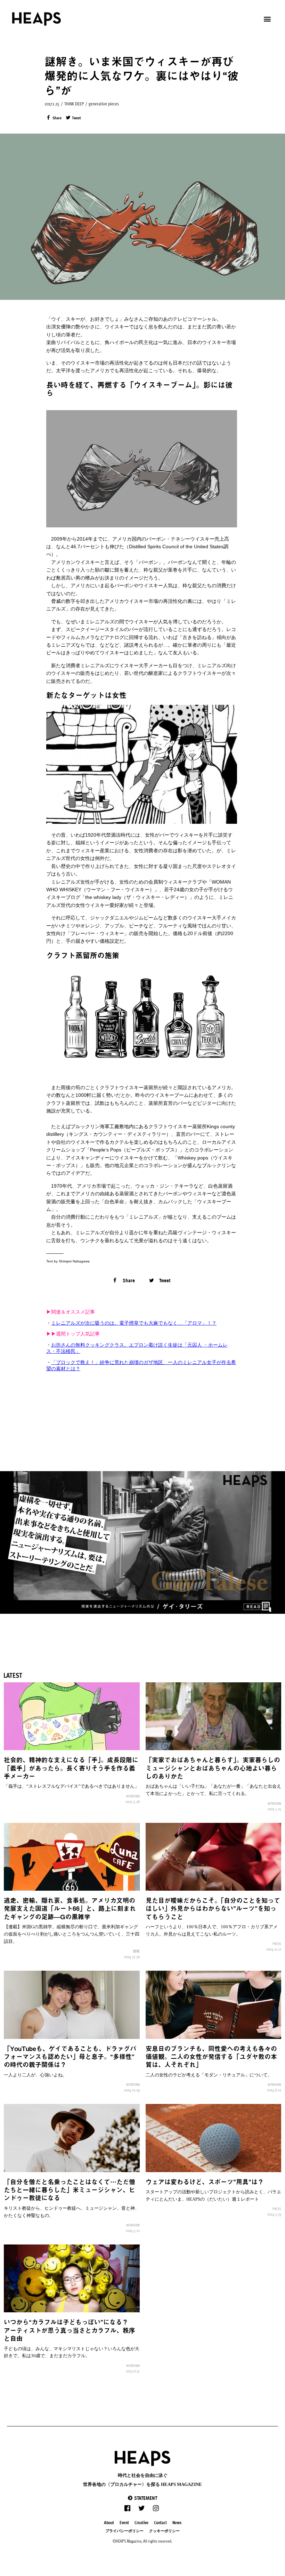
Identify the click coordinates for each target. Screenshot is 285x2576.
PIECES (277, 1944)
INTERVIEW (133, 1796)
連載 (136, 1951)
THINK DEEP (74, 104)
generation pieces (104, 104)
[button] (142, 2498)
